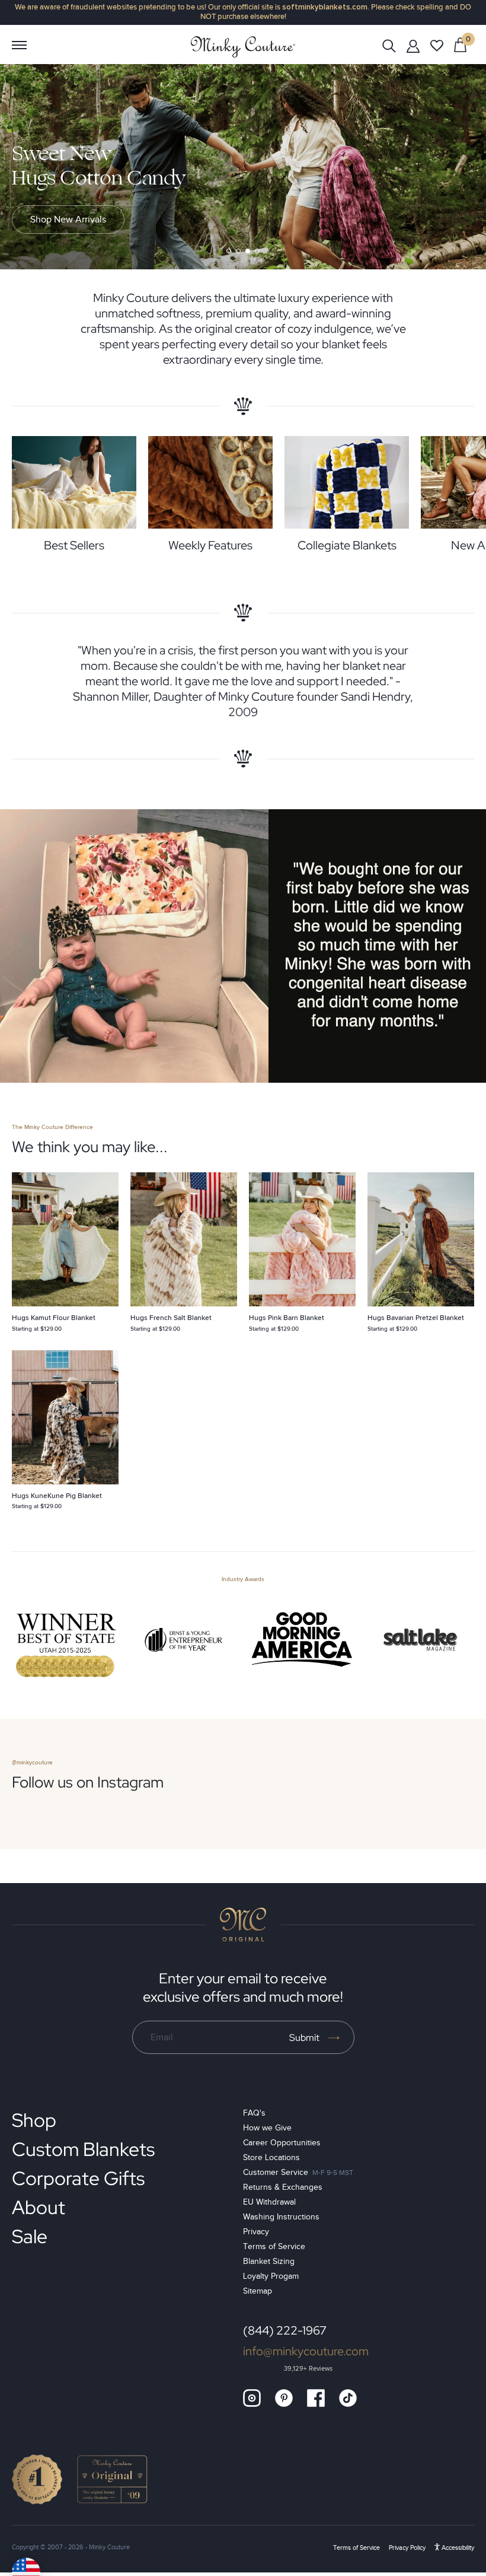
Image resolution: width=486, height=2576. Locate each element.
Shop (34, 2120)
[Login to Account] (413, 46)
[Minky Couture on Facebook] (316, 2398)
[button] (229, 251)
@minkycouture (32, 1763)
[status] (460, 44)
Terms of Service (274, 2246)
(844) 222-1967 (285, 2330)
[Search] (389, 45)
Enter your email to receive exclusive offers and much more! (243, 1987)
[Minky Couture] (243, 47)
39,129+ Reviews (308, 2369)
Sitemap (258, 2291)
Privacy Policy (407, 2548)
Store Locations (271, 2157)
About (39, 2207)
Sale (30, 2236)
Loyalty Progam (271, 2276)
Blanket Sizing (269, 2261)
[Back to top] (243, 1925)
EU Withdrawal (269, 2202)
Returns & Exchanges (283, 2187)
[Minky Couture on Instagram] (252, 2398)
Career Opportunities (282, 2143)
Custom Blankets (83, 2149)
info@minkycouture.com (306, 2351)
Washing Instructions (281, 2217)
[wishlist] (437, 46)
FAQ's (254, 2113)
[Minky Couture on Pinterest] (284, 2398)
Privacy (256, 2232)
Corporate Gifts (78, 2178)
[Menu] (19, 45)
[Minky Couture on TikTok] (348, 2398)
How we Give (267, 2128)
